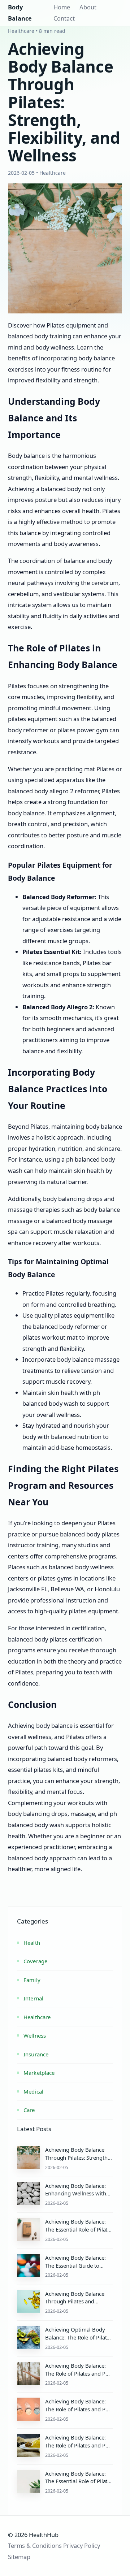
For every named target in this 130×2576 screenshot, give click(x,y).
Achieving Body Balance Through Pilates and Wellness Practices (75, 2302)
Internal (33, 1998)
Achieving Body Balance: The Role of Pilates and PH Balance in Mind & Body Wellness (77, 2377)
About (88, 7)
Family (32, 1980)
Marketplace (39, 2073)
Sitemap (19, 2557)
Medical (33, 2091)
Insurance (36, 2054)
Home (62, 7)
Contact (64, 18)
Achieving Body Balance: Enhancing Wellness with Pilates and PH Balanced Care (76, 2197)
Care (29, 2110)
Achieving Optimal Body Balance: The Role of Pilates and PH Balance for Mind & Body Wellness (79, 2341)
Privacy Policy (82, 2545)
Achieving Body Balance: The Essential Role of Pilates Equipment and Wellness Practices (79, 2233)
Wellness (35, 2035)
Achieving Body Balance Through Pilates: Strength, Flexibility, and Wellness (77, 2157)
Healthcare (37, 2017)
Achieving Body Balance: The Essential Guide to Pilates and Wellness (75, 2265)
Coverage (35, 1961)
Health (32, 1943)
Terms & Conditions (35, 2545)
